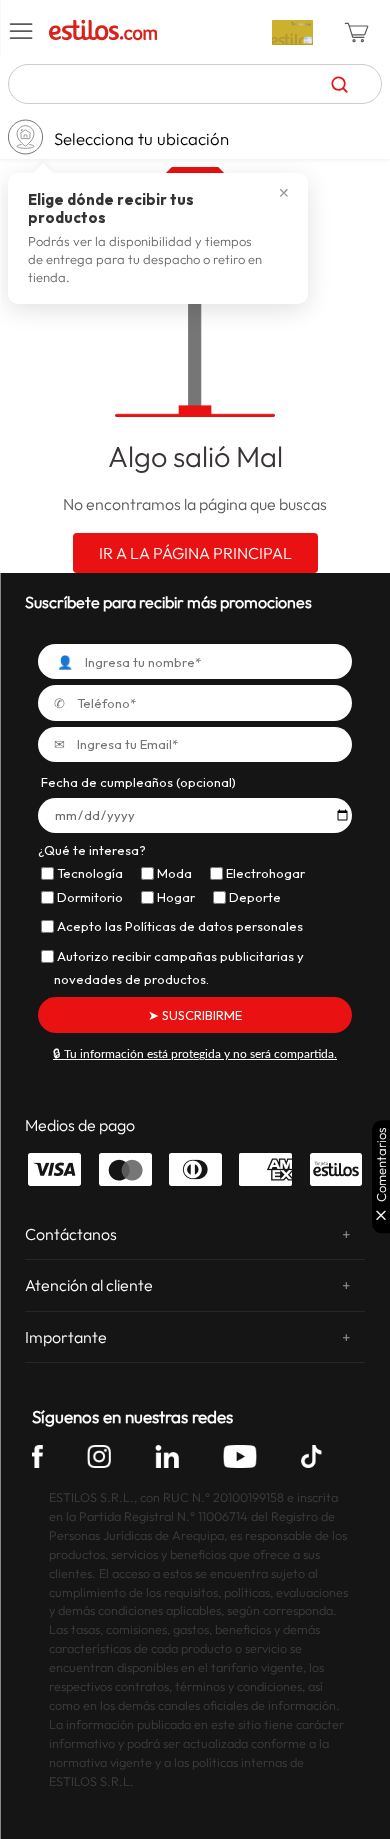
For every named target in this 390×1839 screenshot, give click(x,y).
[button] (22, 32)
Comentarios (381, 1164)
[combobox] (195, 84)
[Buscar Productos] (339, 84)
